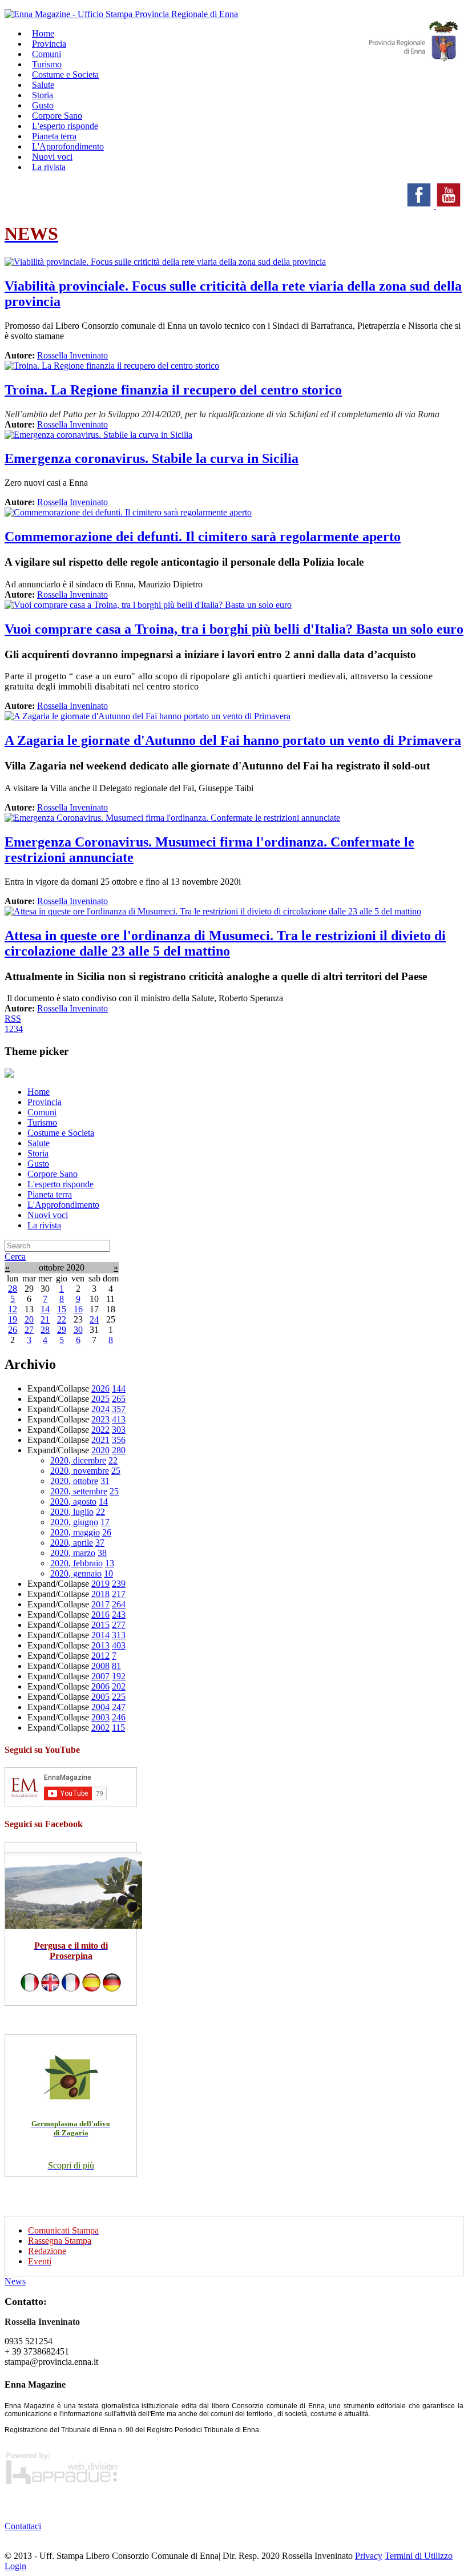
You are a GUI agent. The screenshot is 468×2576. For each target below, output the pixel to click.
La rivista (49, 167)
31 (105, 1481)
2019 (100, 1584)
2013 (100, 1645)
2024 (100, 1409)
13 (110, 1563)
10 (108, 1573)
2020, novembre (80, 1471)
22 (62, 1319)
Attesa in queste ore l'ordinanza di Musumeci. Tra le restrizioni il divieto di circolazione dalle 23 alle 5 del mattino (225, 943)
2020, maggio (75, 1532)
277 (119, 1625)
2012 (100, 1656)
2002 (100, 1728)
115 (118, 1728)
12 (13, 1309)
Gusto (38, 1164)
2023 (100, 1419)
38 (102, 1553)
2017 (100, 1604)
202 (119, 1686)
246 (119, 1717)
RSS (13, 1019)
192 (119, 1676)
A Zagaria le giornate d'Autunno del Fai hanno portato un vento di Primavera (233, 740)
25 (116, 1471)
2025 (100, 1399)
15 (62, 1309)
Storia (38, 1153)
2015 (100, 1625)
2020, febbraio (76, 1563)
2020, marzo (73, 1553)
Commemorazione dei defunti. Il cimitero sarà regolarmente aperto (203, 537)
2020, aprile (72, 1543)
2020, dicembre (78, 1460)
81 (116, 1666)
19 (13, 1319)
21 (45, 1319)
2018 (100, 1594)
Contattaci (23, 2526)
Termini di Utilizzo (419, 2556)
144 (119, 1388)
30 (78, 1330)
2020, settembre (79, 1491)
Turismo (42, 1122)
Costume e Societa (65, 74)
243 (119, 1614)
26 (13, 1330)
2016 (100, 1614)
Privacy (369, 2556)
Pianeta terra (50, 1194)
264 (119, 1604)
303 (119, 1430)
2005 (100, 1697)
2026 (100, 1388)
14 (45, 1309)
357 (119, 1409)
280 (119, 1450)
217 (119, 1594)
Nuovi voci (48, 1215)
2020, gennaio (76, 1573)
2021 (100, 1440)
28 (13, 1289)
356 (119, 1440)
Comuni (42, 1112)
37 (100, 1543)
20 (29, 1319)
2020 (100, 1450)
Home (39, 1092)
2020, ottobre (74, 1481)
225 (119, 1697)
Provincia (45, 1102)
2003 (100, 1717)
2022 (100, 1430)
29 (62, 1330)
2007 (100, 1676)
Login (15, 2566)
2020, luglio (72, 1512)
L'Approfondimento (63, 1205)
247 (119, 1707)
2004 (100, 1707)
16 (78, 1309)
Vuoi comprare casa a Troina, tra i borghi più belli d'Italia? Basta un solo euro (234, 629)
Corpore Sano (53, 1174)
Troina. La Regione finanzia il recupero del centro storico (173, 390)
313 (119, 1635)
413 (119, 1419)
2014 (100, 1635)
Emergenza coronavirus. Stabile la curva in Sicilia (152, 458)
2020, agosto (73, 1501)
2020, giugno (74, 1522)
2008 (100, 1666)
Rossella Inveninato (72, 355)
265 (119, 1399)
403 (119, 1645)
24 (94, 1319)
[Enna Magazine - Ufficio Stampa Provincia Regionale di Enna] (121, 14)
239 (119, 1584)
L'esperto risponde (60, 1184)
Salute (39, 1143)
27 (29, 1330)
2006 (100, 1686)
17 (105, 1522)
